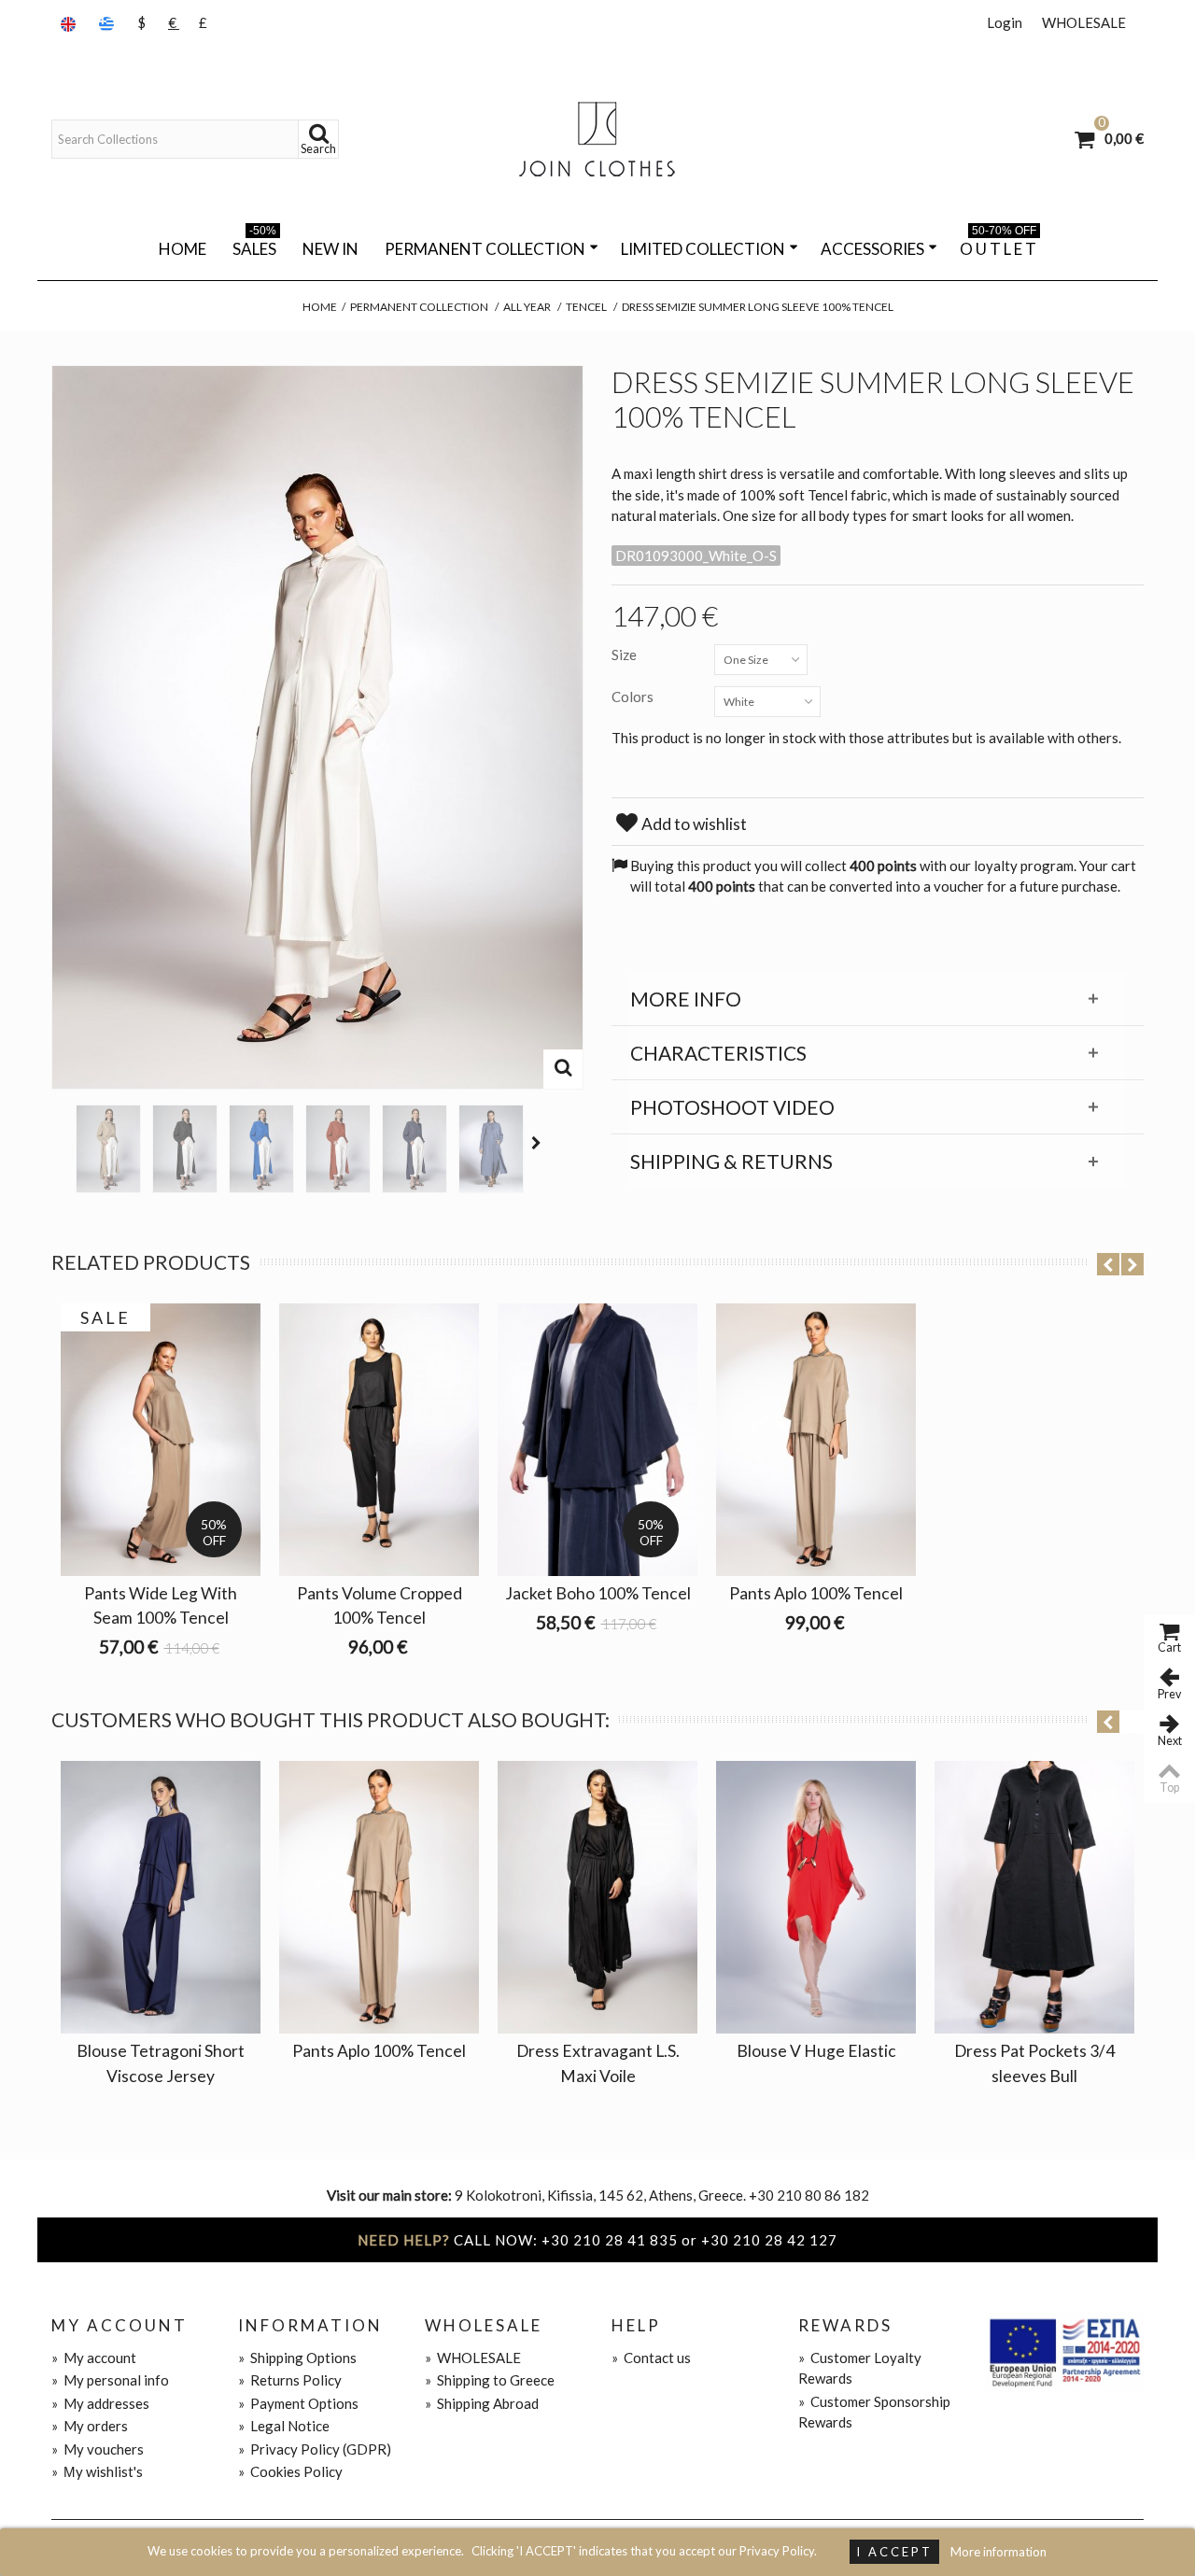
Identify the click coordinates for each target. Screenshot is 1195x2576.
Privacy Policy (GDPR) (315, 2449)
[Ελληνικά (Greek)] (108, 23)
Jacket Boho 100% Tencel (598, 1593)
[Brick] (338, 1149)
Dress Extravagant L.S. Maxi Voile (598, 2063)
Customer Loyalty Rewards (860, 2368)
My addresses (100, 2403)
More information (998, 2552)
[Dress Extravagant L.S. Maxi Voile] (597, 1897)
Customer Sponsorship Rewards (874, 2412)
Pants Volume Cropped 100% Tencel (380, 1605)
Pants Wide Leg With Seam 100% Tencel (161, 1605)
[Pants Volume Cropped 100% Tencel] (379, 1440)
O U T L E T (998, 246)
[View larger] (563, 1069)
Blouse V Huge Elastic (816, 2051)
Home (183, 249)
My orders (90, 2426)
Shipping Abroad (482, 2403)
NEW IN (330, 249)
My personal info (110, 2380)
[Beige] (108, 1149)
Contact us (651, 2358)
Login (1005, 22)
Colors (634, 697)
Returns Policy (290, 2380)
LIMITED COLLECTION (703, 249)
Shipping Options (297, 2358)
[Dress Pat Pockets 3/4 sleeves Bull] (1034, 1897)
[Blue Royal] (261, 1149)
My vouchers (98, 2449)
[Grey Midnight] (415, 1149)
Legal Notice (284, 2426)
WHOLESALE (1084, 22)
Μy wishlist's (97, 2471)
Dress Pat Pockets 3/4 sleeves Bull (1034, 2063)
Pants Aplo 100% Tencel (816, 1593)
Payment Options (298, 2403)
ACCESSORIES (872, 249)
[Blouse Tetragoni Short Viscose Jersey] (161, 1897)
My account (94, 2358)
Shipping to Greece (490, 2380)
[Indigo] (491, 1149)
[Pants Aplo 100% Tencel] (816, 1440)
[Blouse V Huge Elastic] (816, 1897)
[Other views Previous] (61, 1143)
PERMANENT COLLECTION (485, 249)
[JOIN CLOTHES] (597, 139)
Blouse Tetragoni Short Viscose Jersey (161, 2063)
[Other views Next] (539, 1143)
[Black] (185, 1149)
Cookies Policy (290, 2471)
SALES (254, 246)
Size (626, 655)
